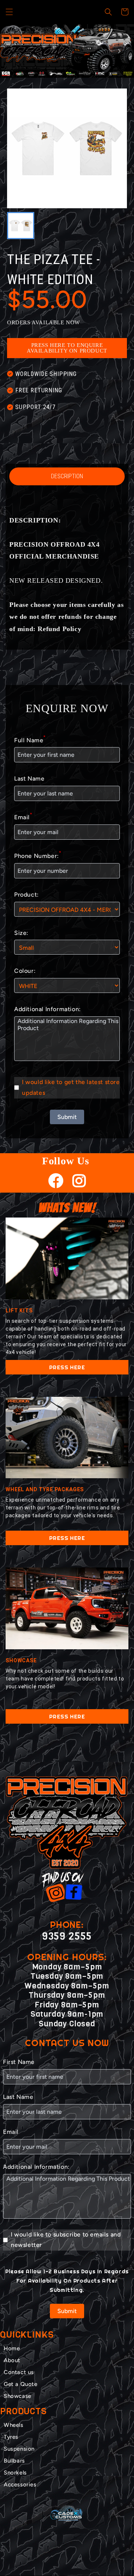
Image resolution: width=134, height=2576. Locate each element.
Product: (26, 895)
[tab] (61, 71)
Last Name (29, 779)
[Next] (119, 51)
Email (23, 816)
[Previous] (15, 51)
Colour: (25, 971)
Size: (21, 933)
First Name (19, 2062)
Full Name (30, 739)
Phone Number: (38, 855)
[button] (9, 12)
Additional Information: (47, 1009)
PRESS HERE (67, 1367)
